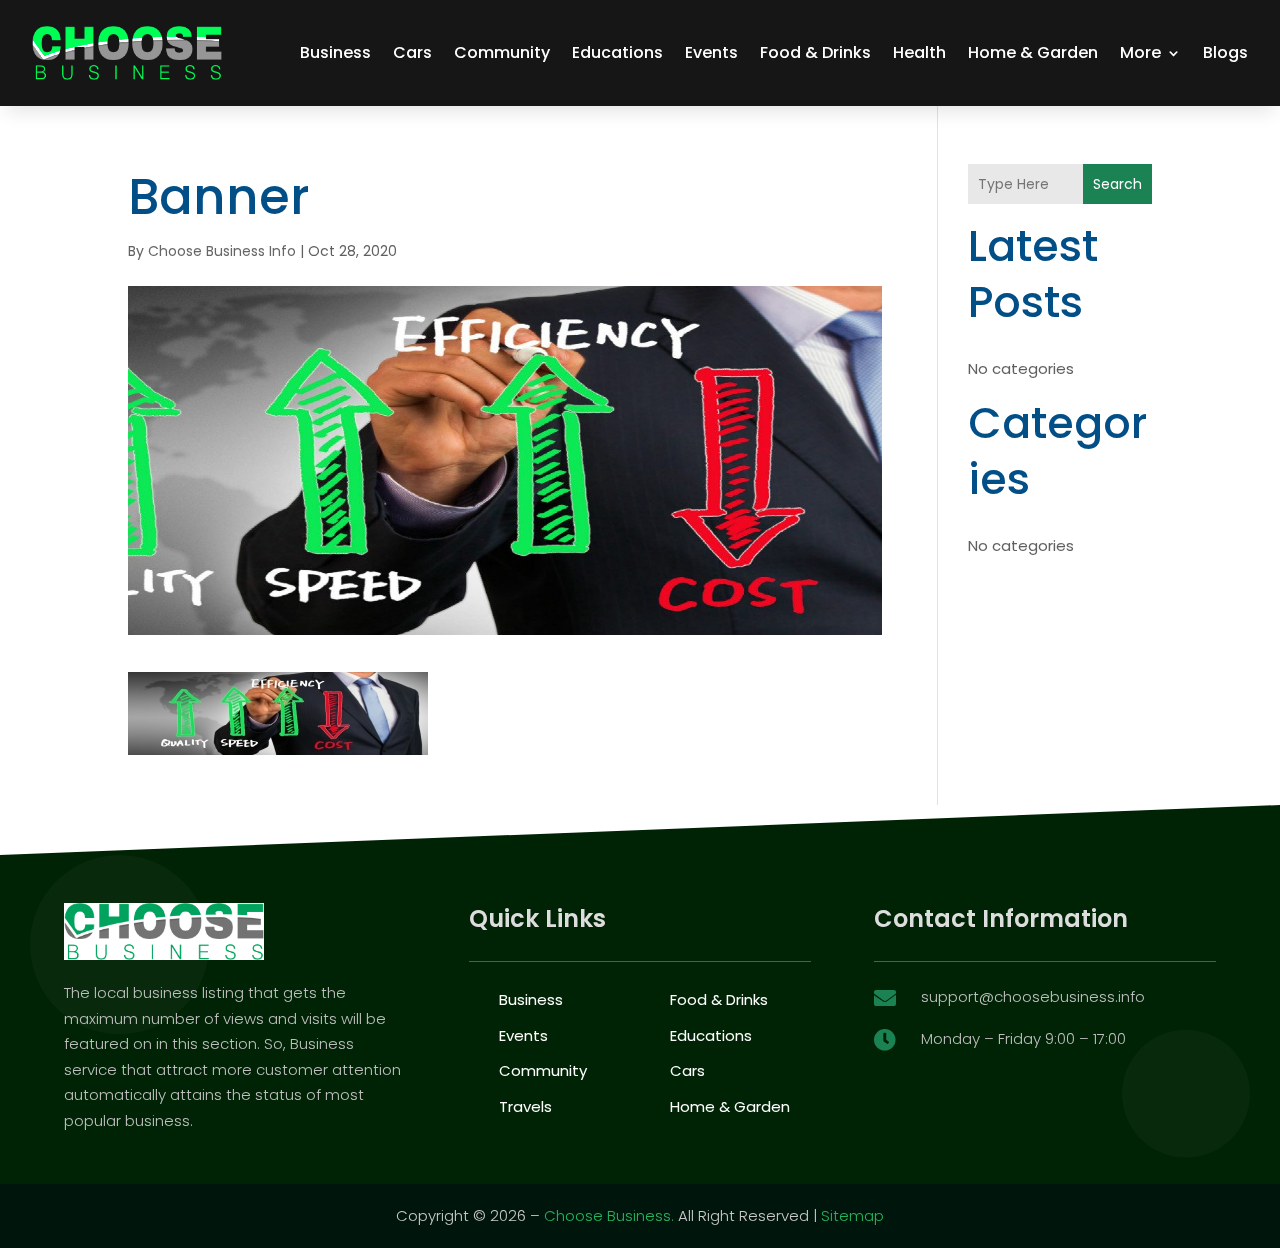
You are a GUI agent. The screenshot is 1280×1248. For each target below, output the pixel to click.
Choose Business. (609, 1215)
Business (335, 52)
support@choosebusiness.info (1033, 996)
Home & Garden (1033, 52)
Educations (617, 52)
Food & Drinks (815, 52)
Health (919, 52)
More (1140, 52)
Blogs (1225, 52)
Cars (412, 52)
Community (502, 52)
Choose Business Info (222, 251)
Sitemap (852, 1215)
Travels (525, 1106)
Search (1117, 184)
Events (711, 52)
